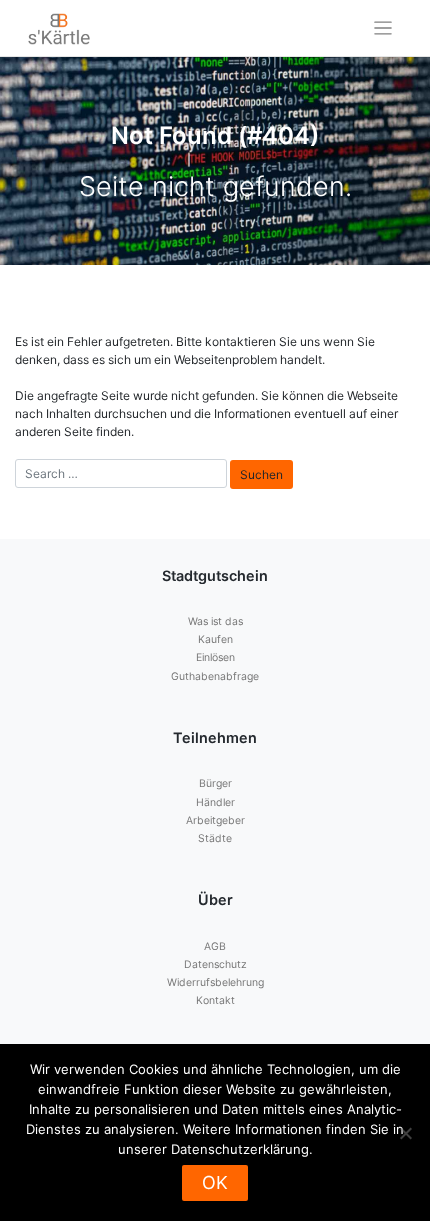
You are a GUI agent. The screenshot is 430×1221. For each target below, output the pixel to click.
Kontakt (215, 1000)
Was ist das (215, 621)
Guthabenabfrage (215, 676)
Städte (215, 838)
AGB (215, 946)
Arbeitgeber (215, 820)
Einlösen (215, 657)
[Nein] (405, 1133)
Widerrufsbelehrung (215, 982)
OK (215, 1182)
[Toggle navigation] (383, 28)
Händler (215, 802)
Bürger (215, 783)
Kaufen (215, 639)
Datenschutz (215, 964)
